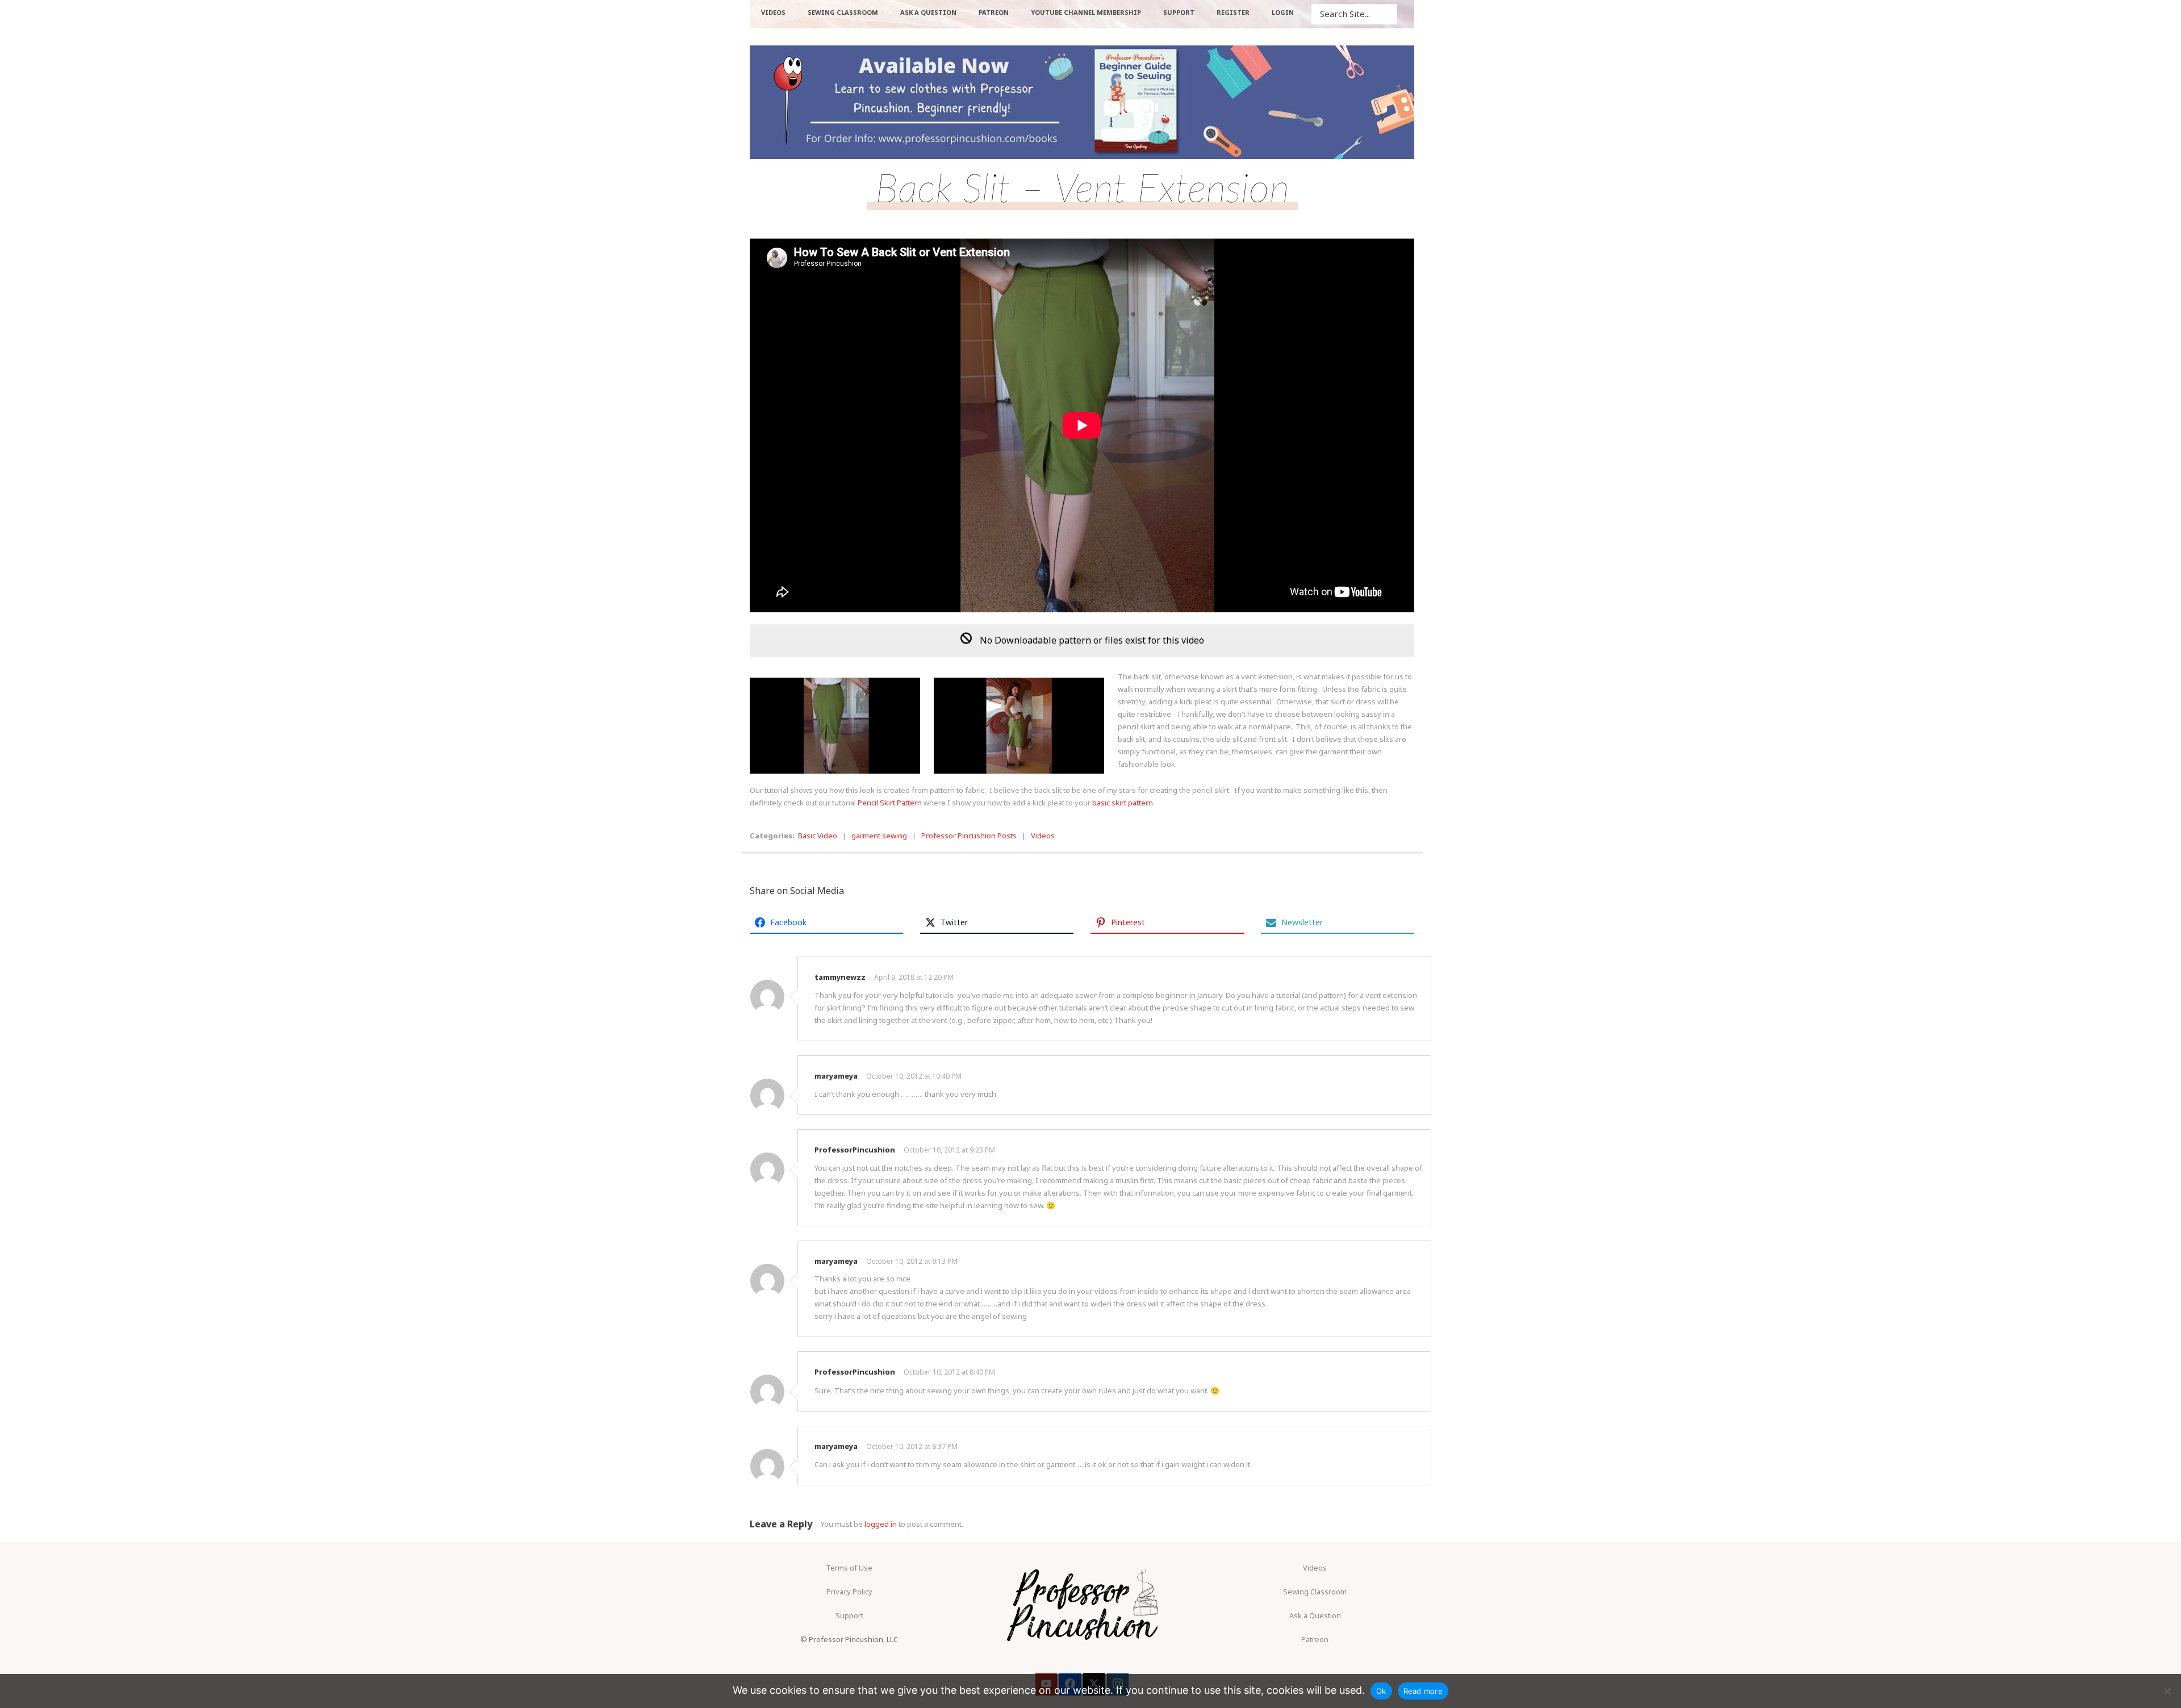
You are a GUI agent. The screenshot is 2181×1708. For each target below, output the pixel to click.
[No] (2167, 1691)
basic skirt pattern (1123, 803)
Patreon (1315, 1639)
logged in (881, 1524)
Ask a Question (1315, 1615)
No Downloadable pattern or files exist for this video (1091, 640)
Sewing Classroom (1315, 1592)
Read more (1423, 1691)
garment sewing (879, 836)
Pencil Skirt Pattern (889, 803)
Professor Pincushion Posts (969, 836)
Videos (1043, 836)
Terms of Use (849, 1568)
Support (849, 1615)
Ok (1381, 1691)
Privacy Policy (849, 1592)
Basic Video (818, 836)
